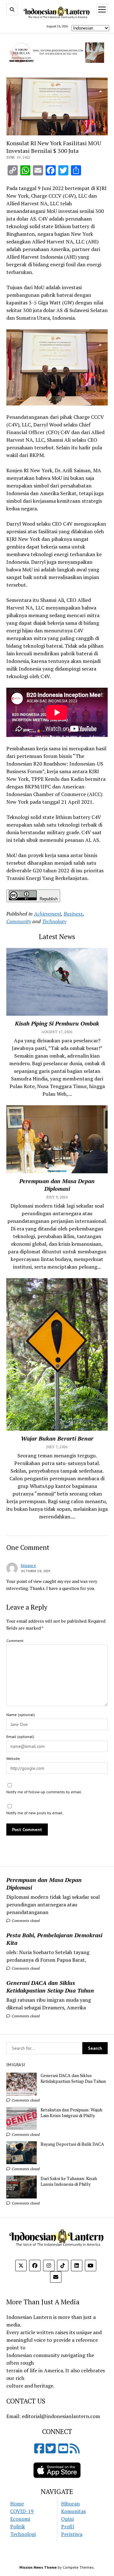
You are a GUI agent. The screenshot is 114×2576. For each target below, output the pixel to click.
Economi (20, 2519)
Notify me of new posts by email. (35, 1813)
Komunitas (73, 2511)
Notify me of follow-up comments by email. (44, 1792)
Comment (15, 1641)
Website (13, 1758)
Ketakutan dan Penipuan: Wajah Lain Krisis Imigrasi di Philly (71, 2113)
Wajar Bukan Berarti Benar (57, 1438)
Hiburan (70, 2504)
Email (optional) (20, 1737)
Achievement (47, 914)
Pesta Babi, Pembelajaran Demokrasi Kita (54, 1939)
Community (19, 921)
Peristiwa (72, 2534)
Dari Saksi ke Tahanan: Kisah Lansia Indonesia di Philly (69, 2181)
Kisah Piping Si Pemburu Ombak (57, 1023)
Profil (68, 2526)
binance (28, 1565)
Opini (67, 2519)
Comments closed (25, 1921)
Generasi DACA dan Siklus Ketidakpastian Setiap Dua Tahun (50, 1987)
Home (17, 2504)
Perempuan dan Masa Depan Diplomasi (44, 1884)
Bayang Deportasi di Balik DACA (72, 2144)
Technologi (23, 2534)
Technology (54, 921)
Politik (18, 2526)
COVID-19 (22, 2511)
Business (73, 914)
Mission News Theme (38, 2567)
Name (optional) (21, 1715)
